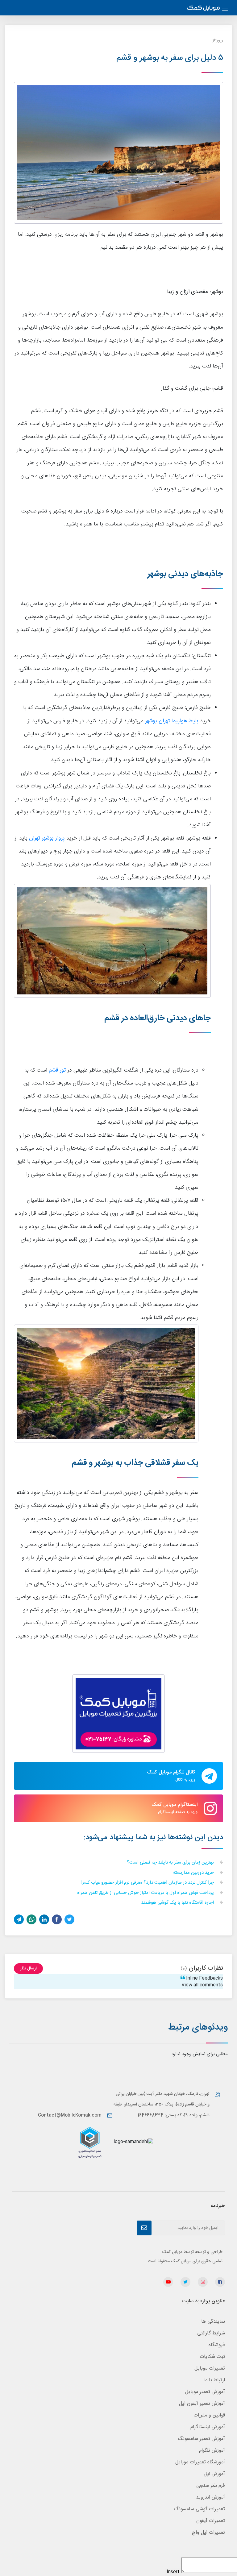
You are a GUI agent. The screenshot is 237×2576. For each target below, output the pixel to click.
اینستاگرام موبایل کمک (175, 1808)
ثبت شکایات (212, 2357)
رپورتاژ (218, 40)
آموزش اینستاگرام (208, 2427)
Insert (173, 2572)
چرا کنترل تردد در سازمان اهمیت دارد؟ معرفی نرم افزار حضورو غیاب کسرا (148, 1883)
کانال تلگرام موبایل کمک (171, 1776)
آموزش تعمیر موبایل (205, 2392)
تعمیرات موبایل (210, 2369)
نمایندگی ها (213, 2322)
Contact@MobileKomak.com (70, 2115)
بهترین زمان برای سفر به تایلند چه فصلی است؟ (171, 1863)
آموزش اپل (214, 2474)
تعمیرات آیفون (211, 2521)
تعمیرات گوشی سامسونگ (199, 2509)
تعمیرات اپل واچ (208, 2533)
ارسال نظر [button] (28, 1968)
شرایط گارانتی (211, 2333)
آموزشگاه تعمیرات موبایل (200, 2462)
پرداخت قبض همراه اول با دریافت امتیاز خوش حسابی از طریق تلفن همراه (146, 1893)
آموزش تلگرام (212, 2451)
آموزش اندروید (210, 2497)
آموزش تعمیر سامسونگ (201, 2439)
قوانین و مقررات (209, 2415)
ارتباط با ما (214, 2380)
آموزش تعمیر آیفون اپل (202, 2404)
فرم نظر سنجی (211, 2486)
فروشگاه (217, 2345)
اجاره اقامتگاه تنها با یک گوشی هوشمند (178, 1903)
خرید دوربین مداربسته (194, 1873)
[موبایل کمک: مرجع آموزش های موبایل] (203, 9)
